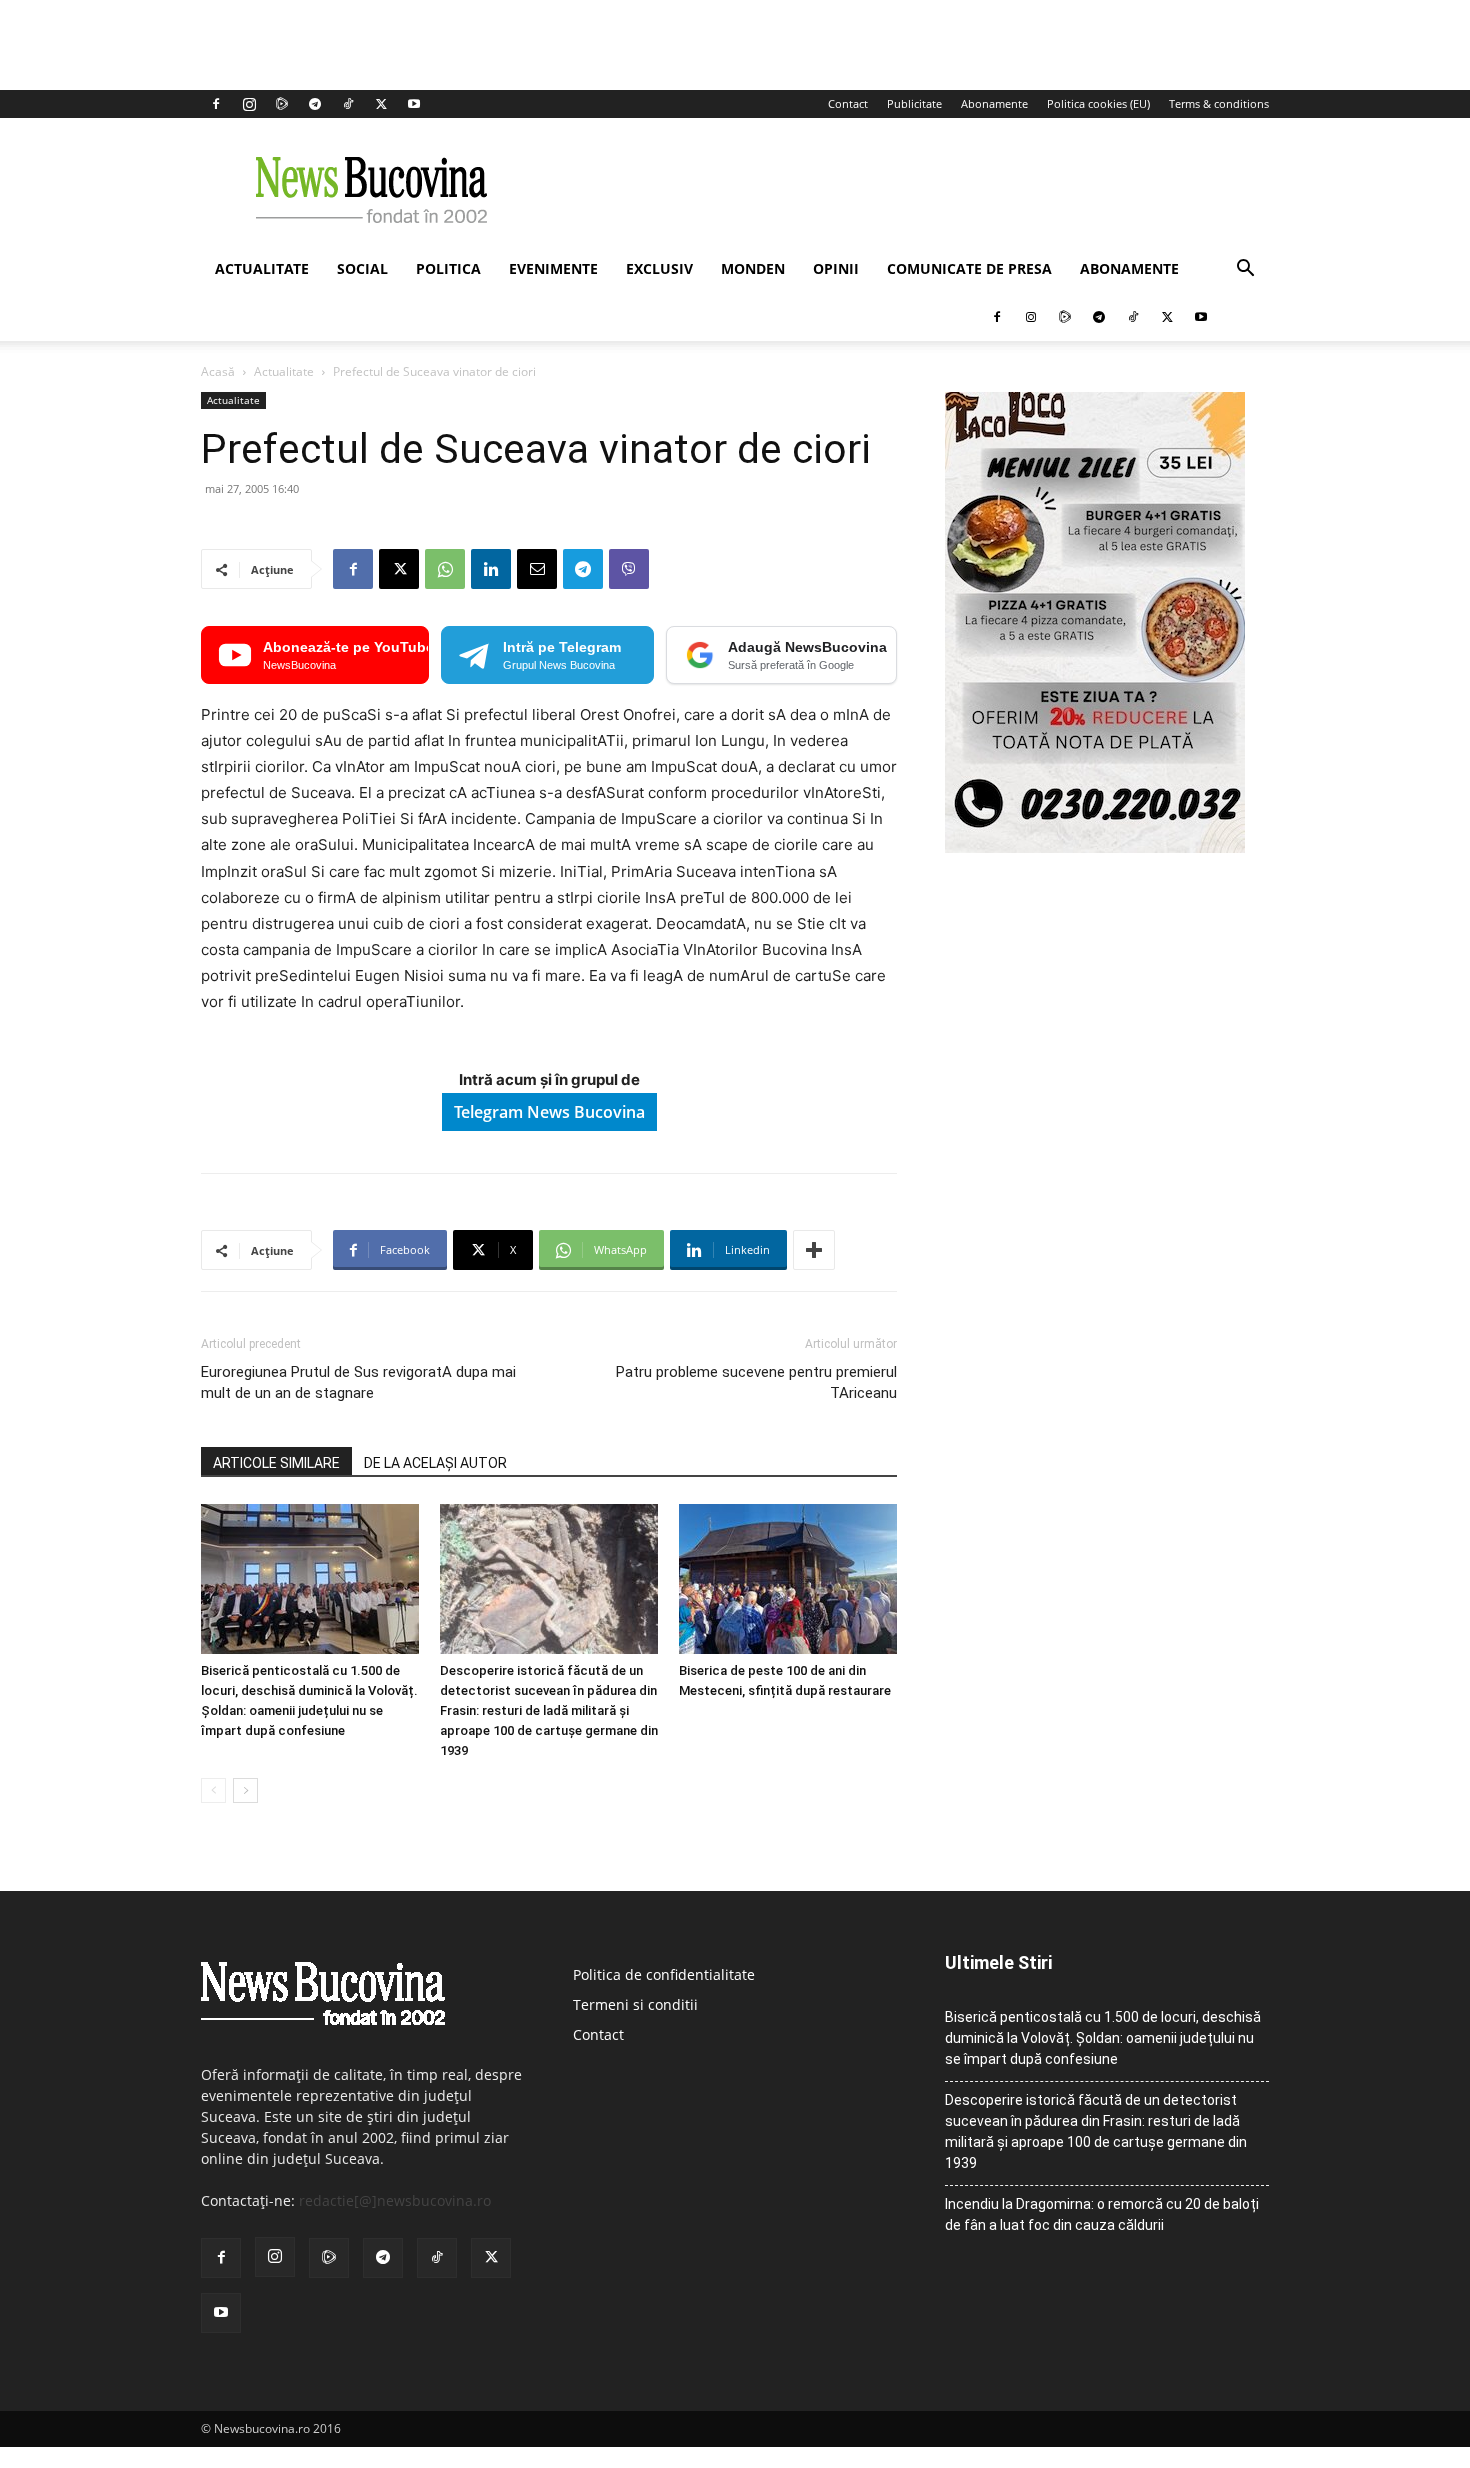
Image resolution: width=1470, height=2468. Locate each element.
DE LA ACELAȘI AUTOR (435, 1463)
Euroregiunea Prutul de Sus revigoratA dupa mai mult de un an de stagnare (358, 1382)
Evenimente (553, 268)
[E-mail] (537, 569)
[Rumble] (282, 104)
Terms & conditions (1219, 103)
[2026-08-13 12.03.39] (1095, 847)
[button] (1245, 270)
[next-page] (245, 1790)
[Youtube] (414, 104)
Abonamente (994, 103)
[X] (381, 104)
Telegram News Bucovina (549, 1112)
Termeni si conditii (635, 2004)
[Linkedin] (491, 569)
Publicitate (914, 103)
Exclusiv (659, 268)
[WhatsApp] (445, 569)
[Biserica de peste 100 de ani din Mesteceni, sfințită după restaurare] (788, 1579)
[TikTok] (348, 104)
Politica (448, 268)
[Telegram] (315, 104)
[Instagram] (249, 104)
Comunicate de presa (969, 268)
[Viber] (629, 569)
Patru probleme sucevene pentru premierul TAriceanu (756, 1382)
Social (362, 268)
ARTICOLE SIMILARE (276, 1463)
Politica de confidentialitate (664, 1974)
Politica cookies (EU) (1098, 103)
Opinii (836, 268)
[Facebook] (216, 104)
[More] (814, 1250)
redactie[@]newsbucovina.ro (395, 2200)
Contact (848, 103)
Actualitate (262, 268)
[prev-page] (213, 1790)
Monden (753, 268)
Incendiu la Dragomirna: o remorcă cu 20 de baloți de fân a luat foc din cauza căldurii (1102, 2214)
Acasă (218, 371)
